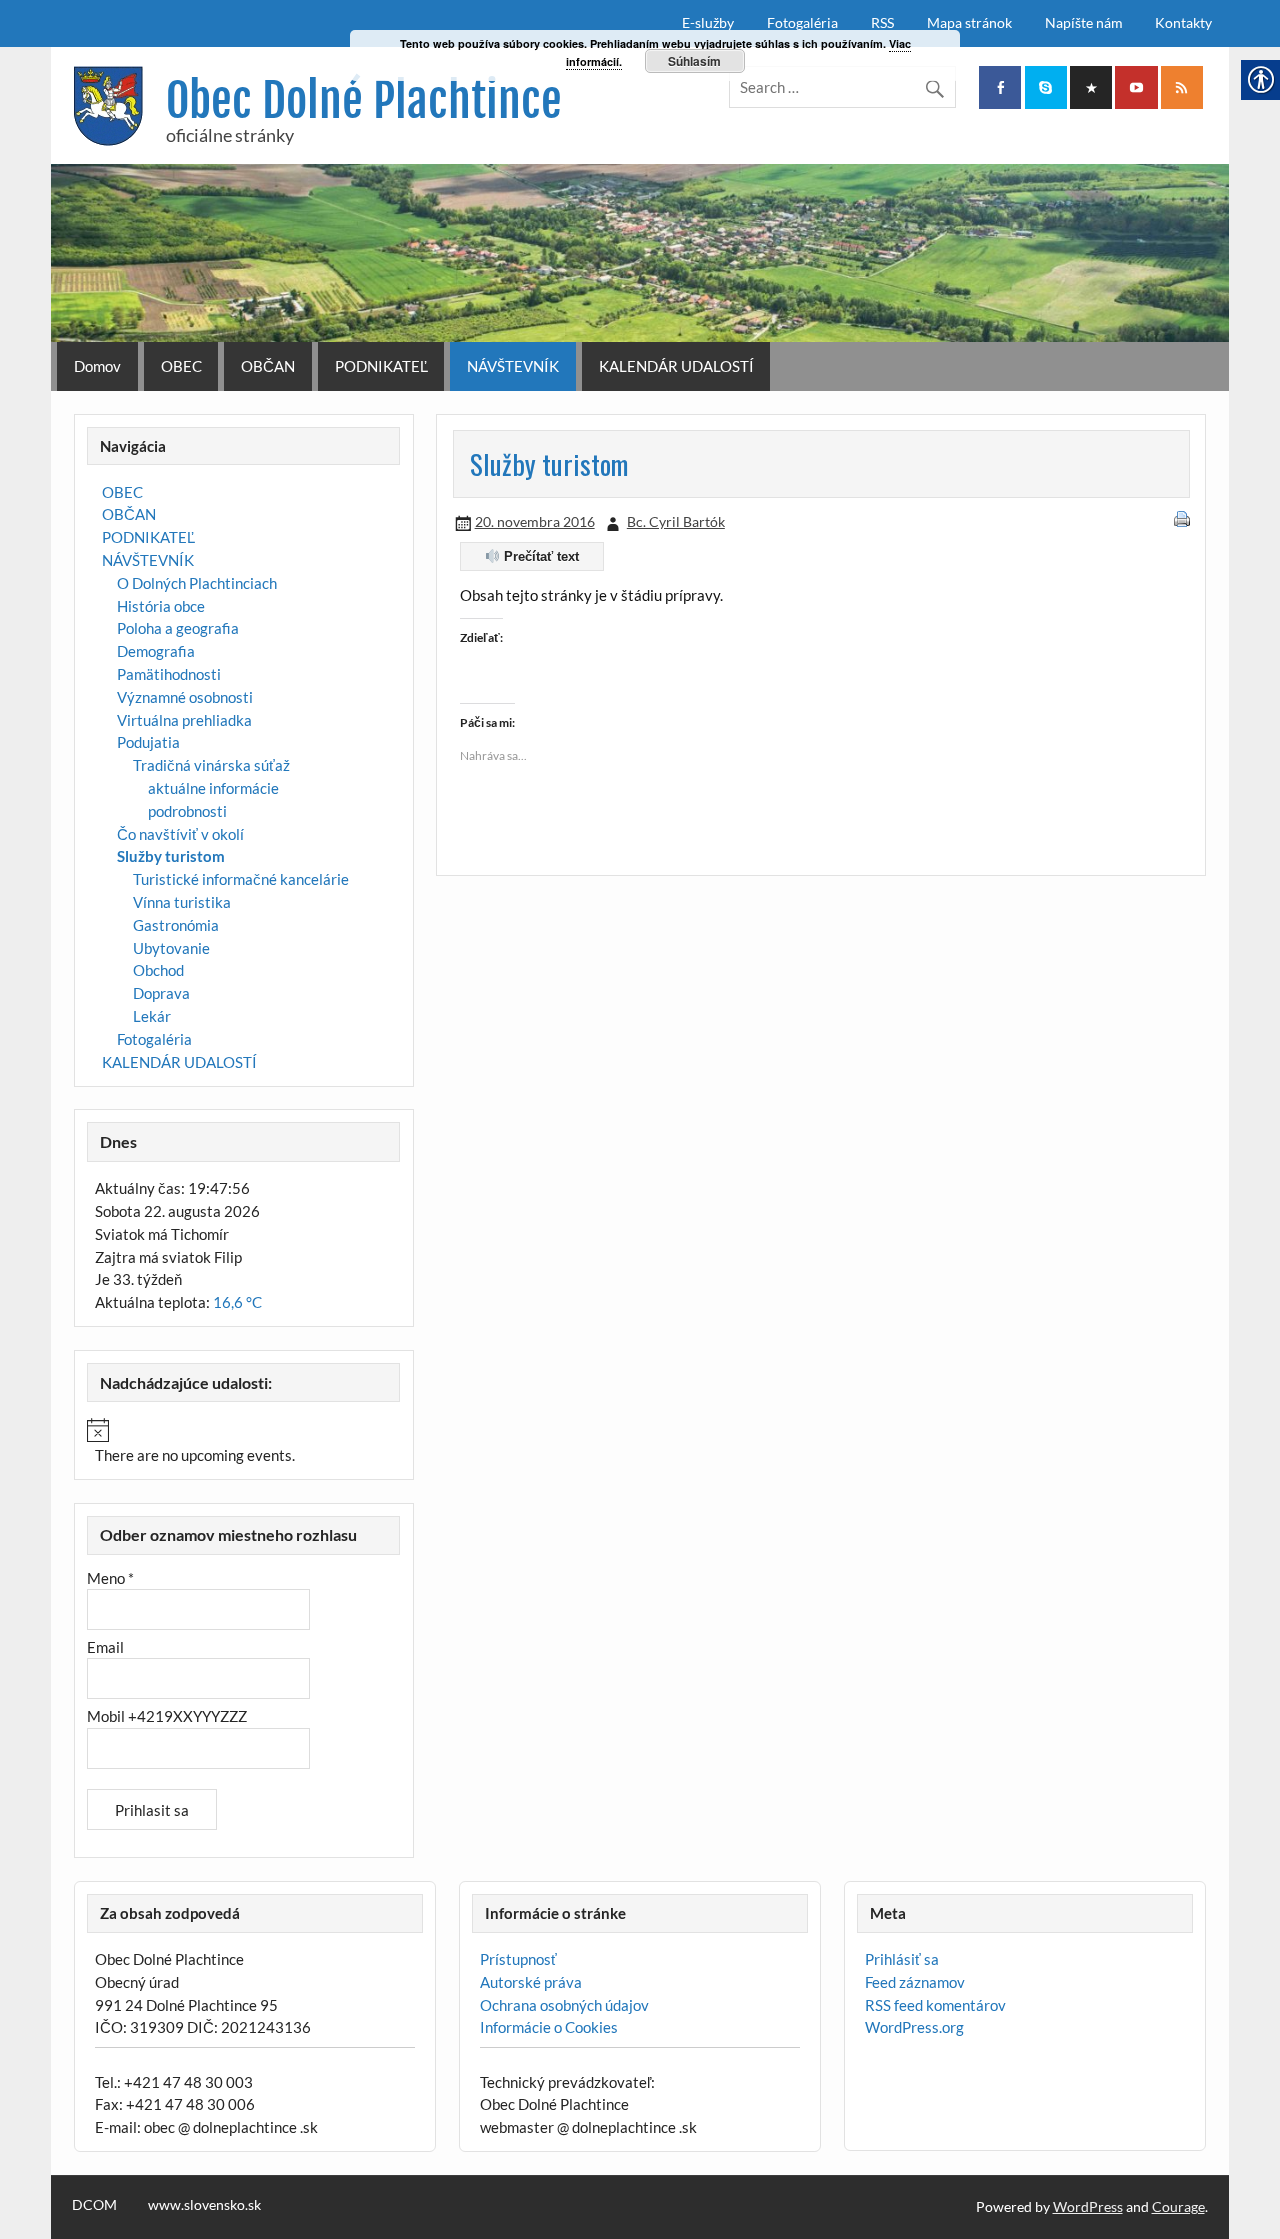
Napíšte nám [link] (1084, 22)
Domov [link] (97, 366)
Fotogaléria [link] (802, 22)
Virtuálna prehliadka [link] (184, 720)
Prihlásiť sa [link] (902, 1959)
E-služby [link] (708, 22)
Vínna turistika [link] (182, 902)
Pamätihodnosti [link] (169, 674)
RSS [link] (882, 22)
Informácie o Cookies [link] (549, 2027)
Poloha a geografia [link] (178, 628)
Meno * (110, 1578)
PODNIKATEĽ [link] (381, 366)
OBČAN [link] (268, 366)
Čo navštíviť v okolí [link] (180, 834)
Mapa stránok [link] (969, 22)
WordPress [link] (1088, 2206)
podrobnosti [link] (187, 811)
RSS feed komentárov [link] (935, 2005)
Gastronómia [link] (176, 925)
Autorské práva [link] (531, 1982)
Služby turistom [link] (171, 856)
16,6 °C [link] (237, 1302)
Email (105, 1647)
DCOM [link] (94, 2205)
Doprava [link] (161, 993)
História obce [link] (161, 606)
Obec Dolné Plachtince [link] (364, 100)
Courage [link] (1178, 2206)
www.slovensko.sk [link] (204, 2205)
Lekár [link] (152, 1016)
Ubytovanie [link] (171, 948)
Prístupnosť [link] (518, 1959)
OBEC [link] (181, 366)
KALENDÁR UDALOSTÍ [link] (676, 366)
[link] (1000, 87)
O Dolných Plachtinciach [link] (197, 583)
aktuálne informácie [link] (213, 788)
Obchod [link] (158, 970)
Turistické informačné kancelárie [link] (241, 879)
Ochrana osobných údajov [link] (564, 2005)
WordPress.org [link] (914, 2027)
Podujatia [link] (148, 742)
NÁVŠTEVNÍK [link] (513, 366)
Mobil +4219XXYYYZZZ (167, 1716)
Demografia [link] (156, 651)
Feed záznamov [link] (915, 1982)
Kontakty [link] (1183, 22)
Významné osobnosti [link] (185, 697)
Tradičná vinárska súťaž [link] (211, 765)
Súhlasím (694, 61)
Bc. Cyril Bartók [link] (676, 521)
